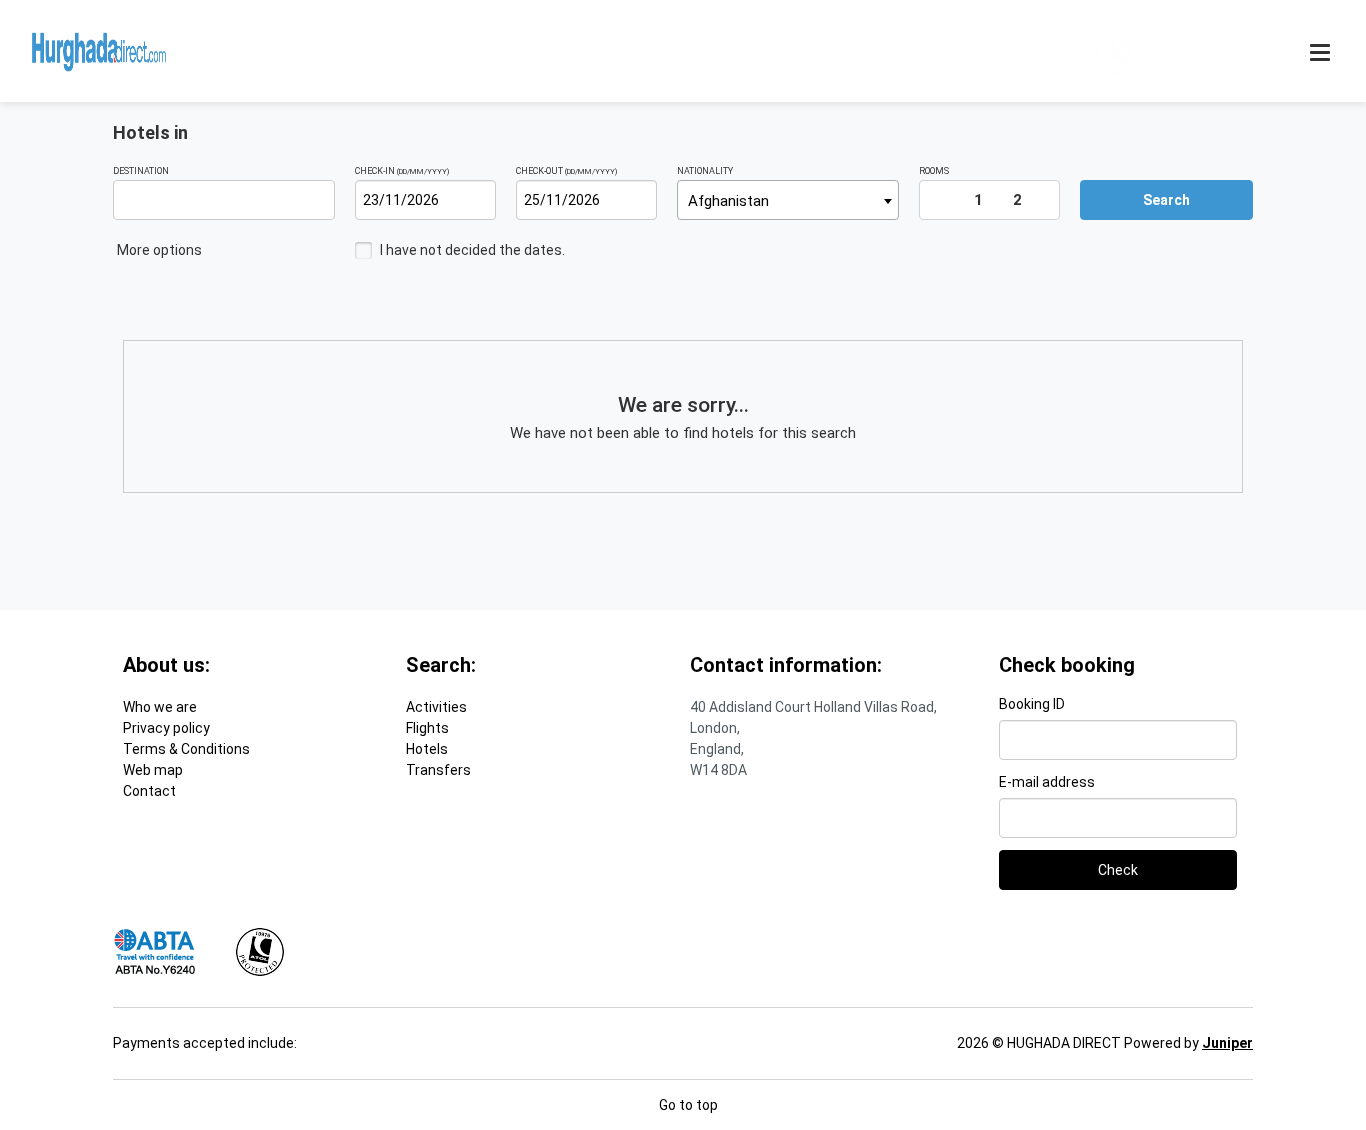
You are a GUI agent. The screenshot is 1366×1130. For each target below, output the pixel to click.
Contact (149, 791)
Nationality (705, 171)
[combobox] (788, 200)
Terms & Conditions (186, 749)
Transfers (438, 770)
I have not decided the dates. (472, 250)
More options (161, 250)
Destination (141, 171)
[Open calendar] (485, 200)
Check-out (566, 171)
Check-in (402, 171)
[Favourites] (1204, 52)
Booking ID (1032, 704)
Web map (153, 770)
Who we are (160, 707)
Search (1166, 200)
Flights (427, 728)
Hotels (427, 749)
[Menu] (1322, 52)
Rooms (934, 171)
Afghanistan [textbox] (728, 201)
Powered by (1188, 1043)
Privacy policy (166, 728)
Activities (436, 707)
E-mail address (1047, 782)
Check (1118, 870)
